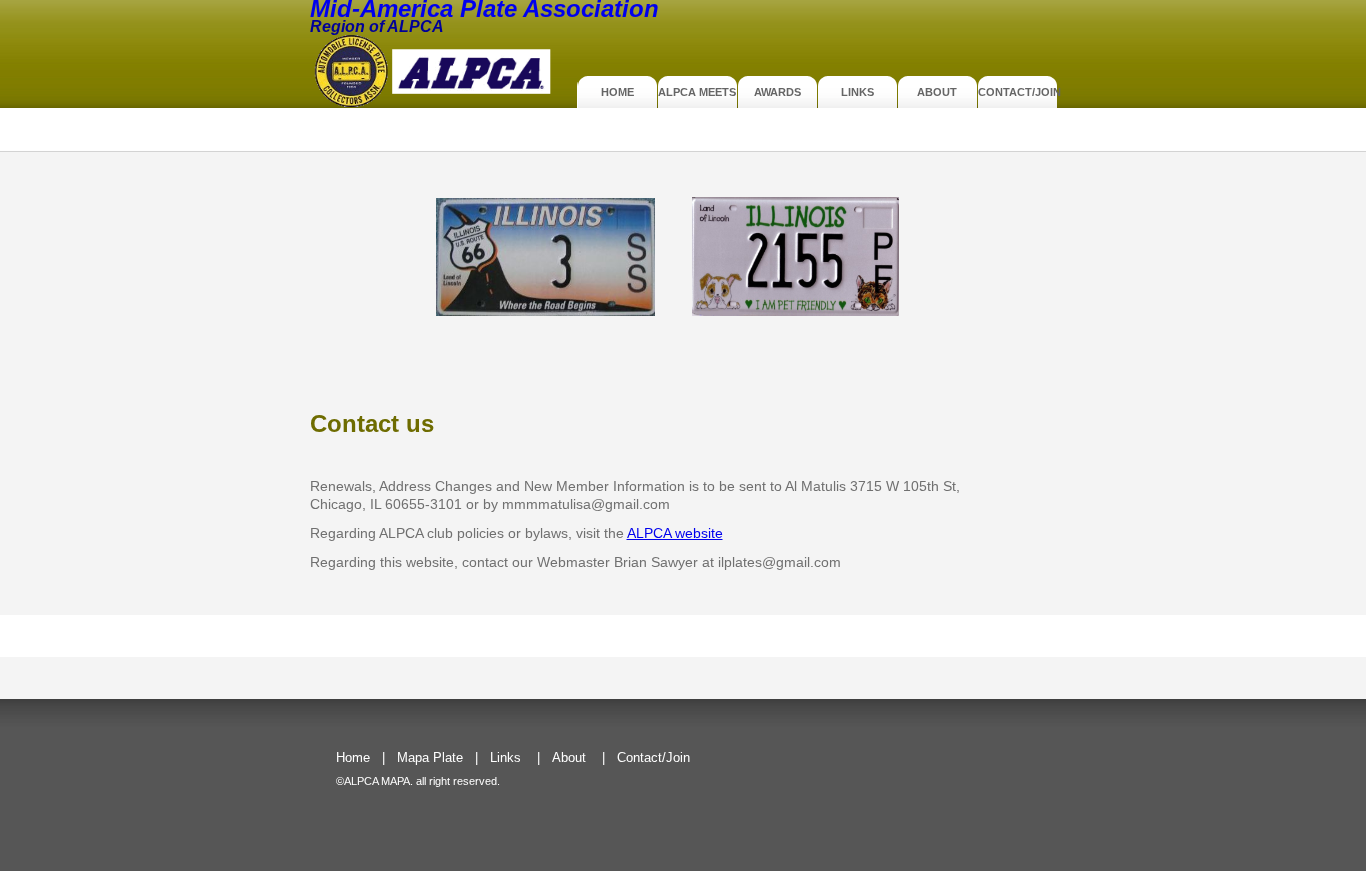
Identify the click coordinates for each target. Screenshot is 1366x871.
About (569, 757)
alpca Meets (697, 92)
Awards (777, 92)
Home (617, 92)
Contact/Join (1017, 92)
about (937, 92)
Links (857, 92)
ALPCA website (675, 533)
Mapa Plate (430, 757)
